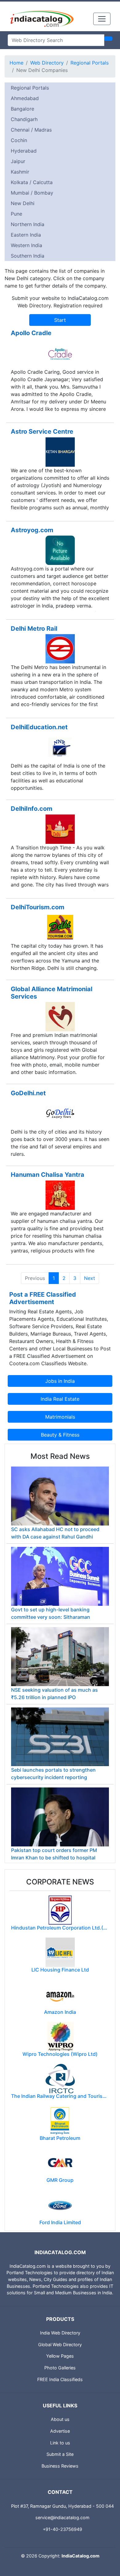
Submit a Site (60, 2454)
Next (90, 1278)
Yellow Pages (60, 2356)
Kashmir (20, 172)
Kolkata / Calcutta (32, 182)
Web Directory (47, 63)
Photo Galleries (60, 2368)
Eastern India (26, 235)
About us (60, 2419)
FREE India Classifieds (60, 2379)
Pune (16, 214)
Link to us (60, 2443)
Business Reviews (60, 2466)
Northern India (28, 224)
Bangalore (22, 109)
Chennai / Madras (31, 130)
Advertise (60, 2431)
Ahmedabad (25, 98)
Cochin (19, 140)
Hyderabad (24, 151)
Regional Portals (90, 63)
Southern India (28, 256)
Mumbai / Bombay (32, 193)
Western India (26, 245)
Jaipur (18, 161)
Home (16, 63)
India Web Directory (60, 2333)
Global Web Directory (60, 2344)
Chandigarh (24, 119)
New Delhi (23, 203)
